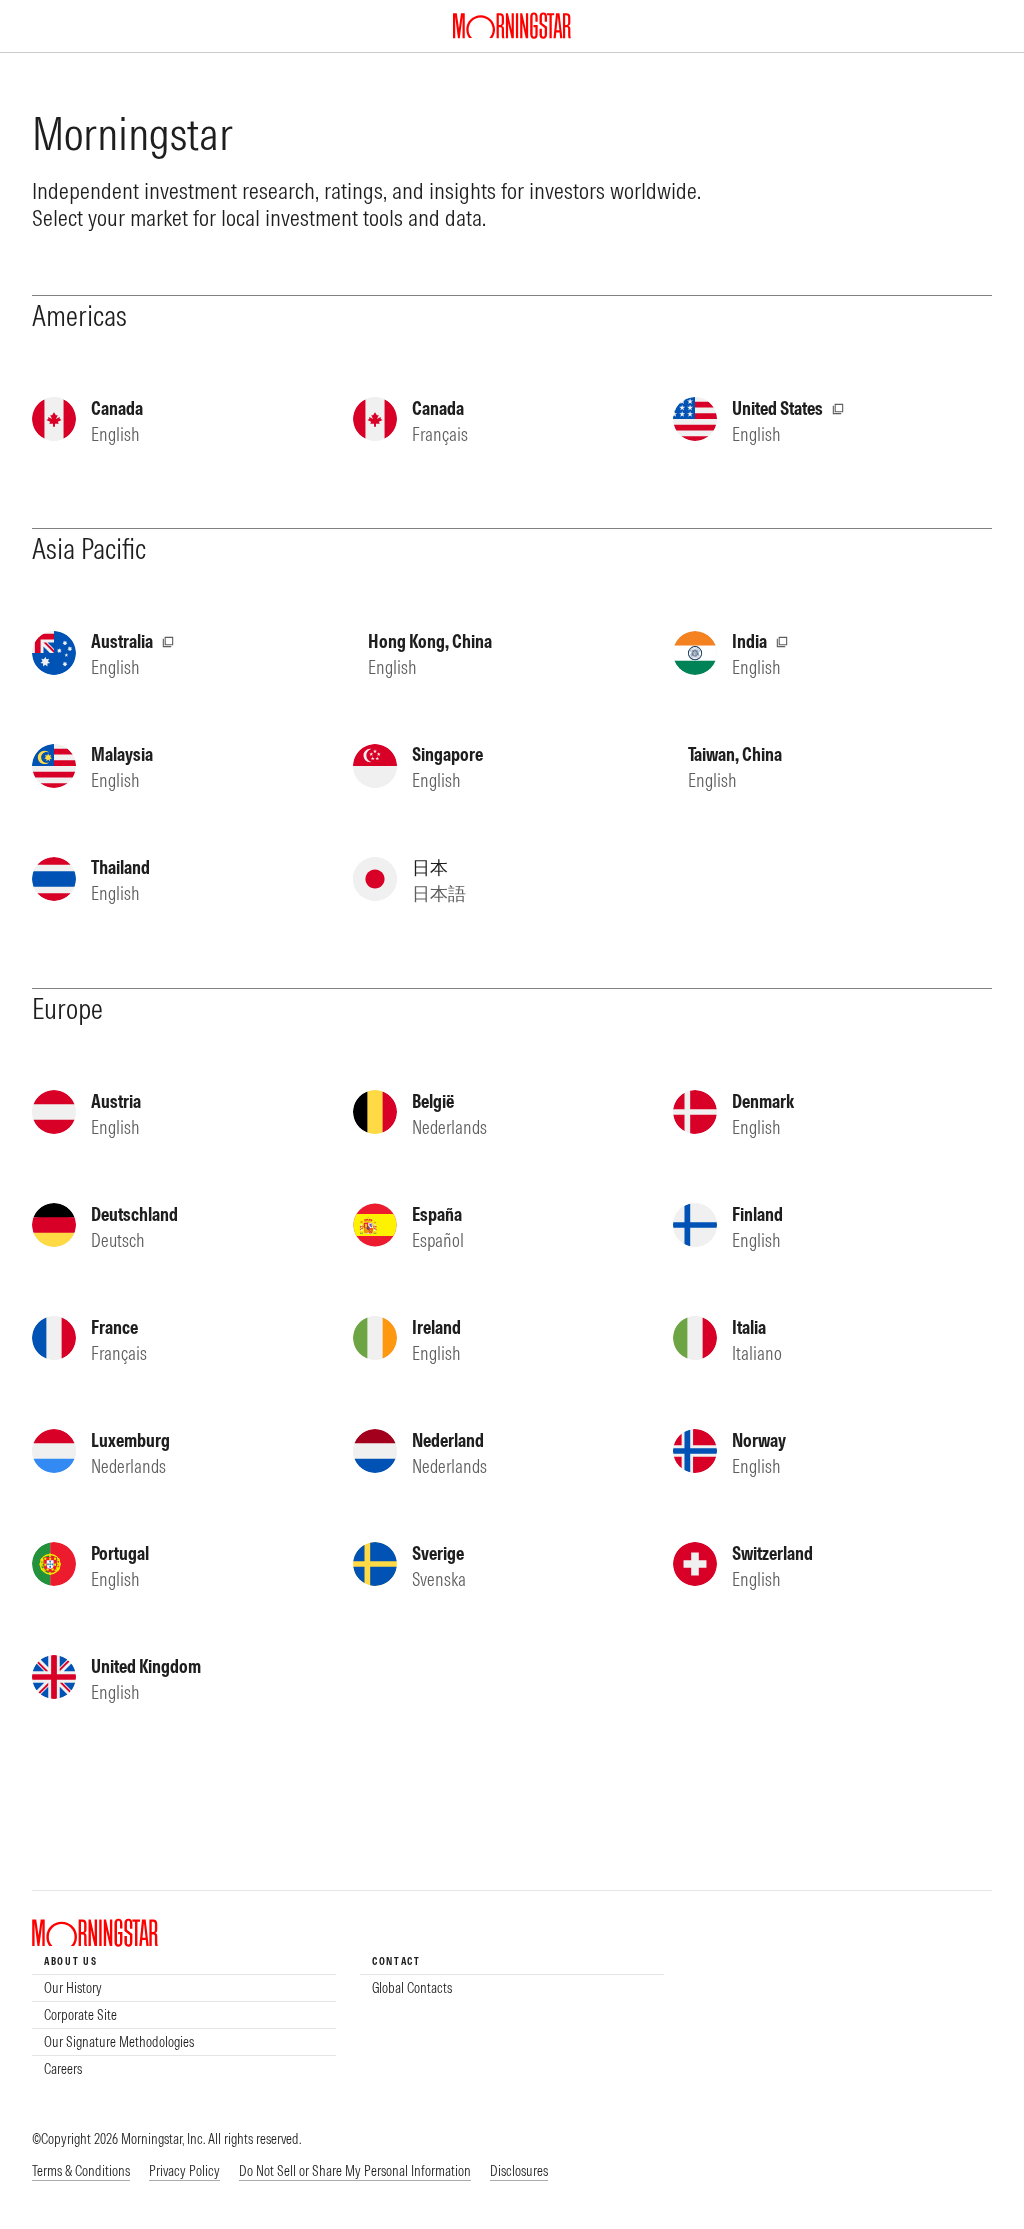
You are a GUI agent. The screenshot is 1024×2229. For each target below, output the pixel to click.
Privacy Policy (184, 2171)
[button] (355, 2172)
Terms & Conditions (81, 2171)
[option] (184, 1988)
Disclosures (519, 2171)
